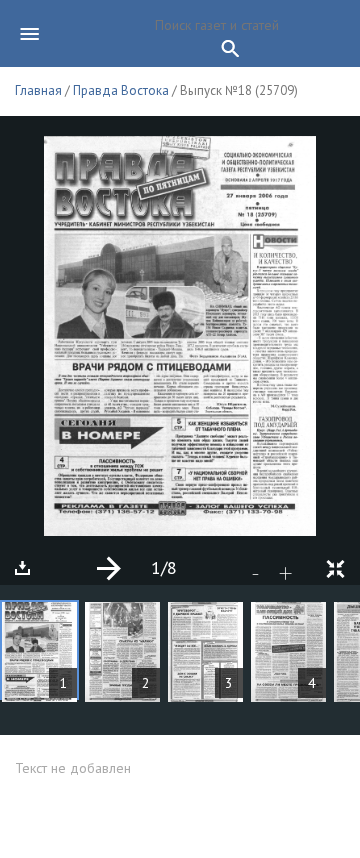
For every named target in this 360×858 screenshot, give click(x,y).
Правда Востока (121, 90)
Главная (38, 90)
